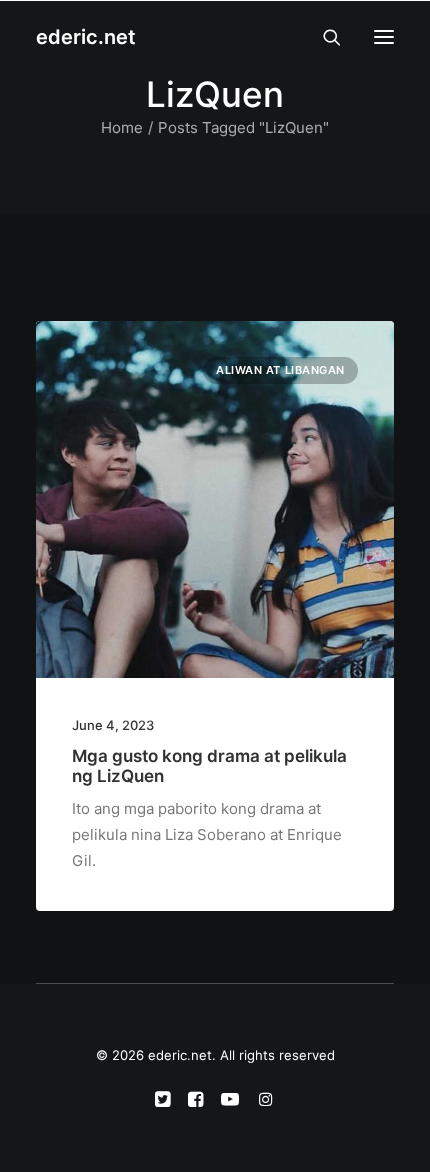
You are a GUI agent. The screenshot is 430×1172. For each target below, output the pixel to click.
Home (122, 127)
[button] (384, 37)
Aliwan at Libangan (280, 370)
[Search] (323, 37)
